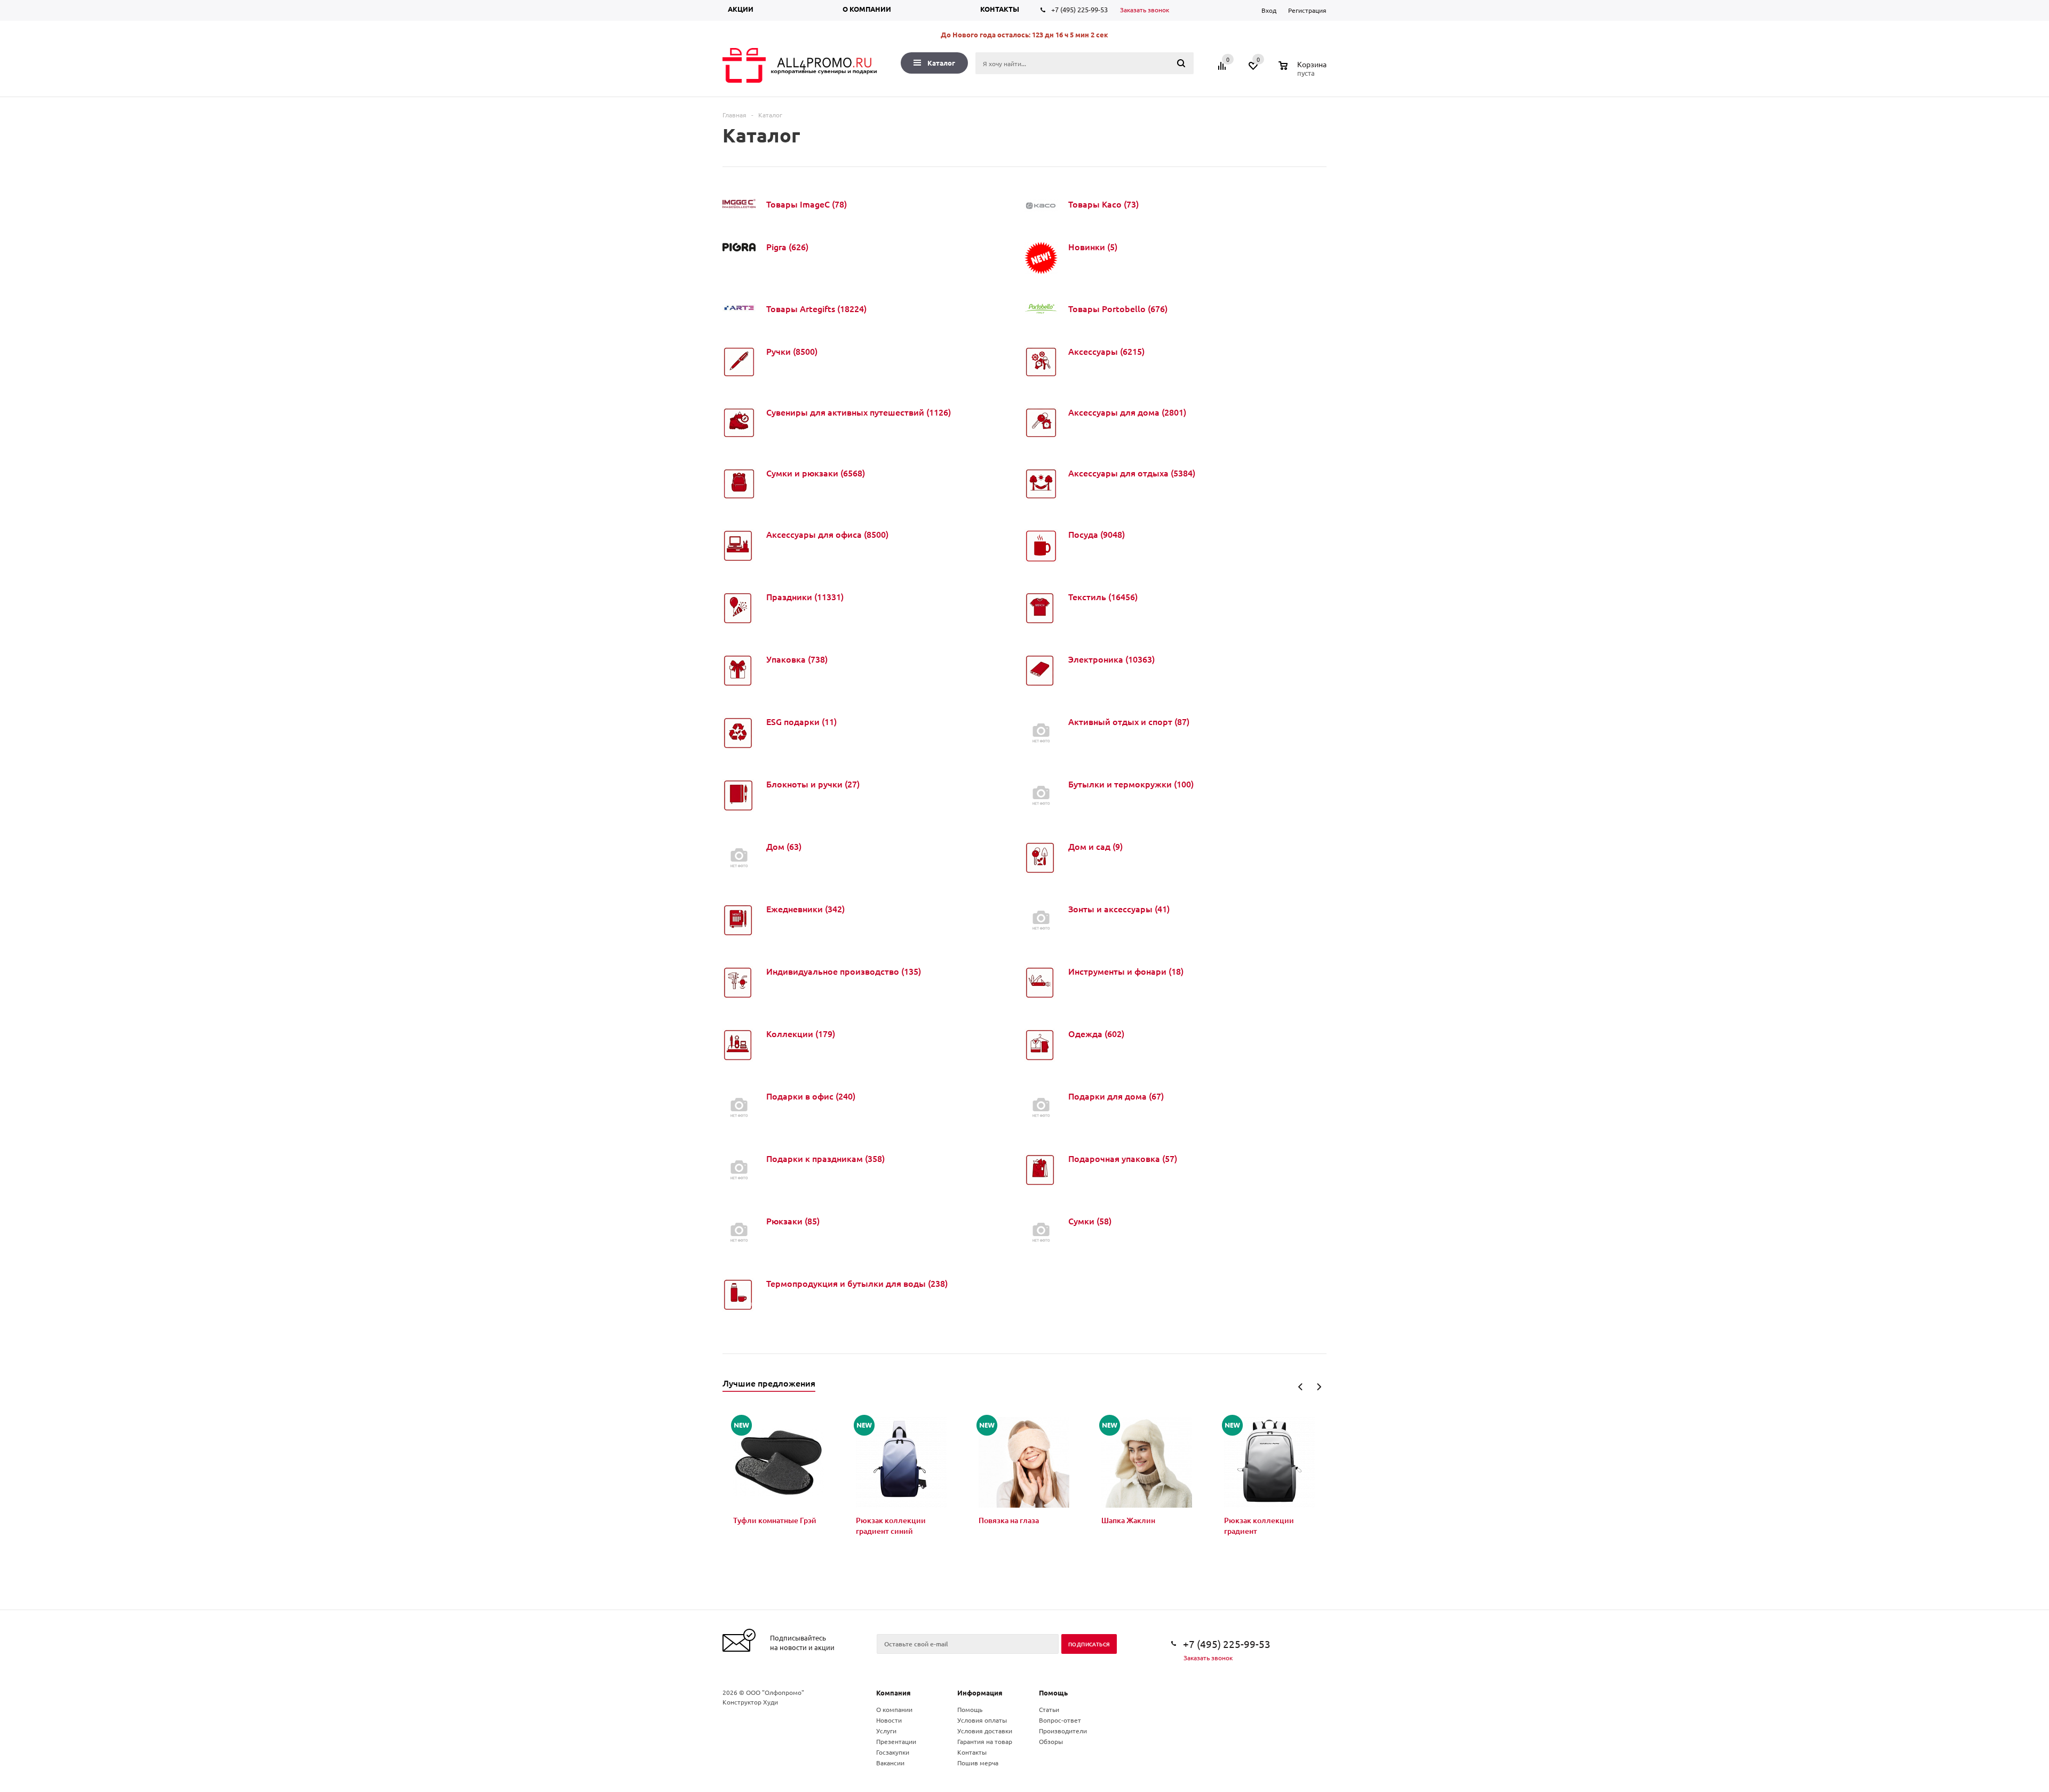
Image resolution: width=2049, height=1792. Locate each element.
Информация (980, 1693)
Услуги (886, 1731)
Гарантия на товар (985, 1741)
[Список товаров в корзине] (1304, 71)
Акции (741, 9)
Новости (889, 1720)
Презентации (896, 1741)
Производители (1063, 1731)
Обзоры (1051, 1741)
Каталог (941, 63)
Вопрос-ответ (1060, 1720)
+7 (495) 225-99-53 (1079, 9)
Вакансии (890, 1763)
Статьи (1049, 1709)
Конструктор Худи (750, 1702)
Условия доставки (985, 1731)
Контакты (1000, 9)
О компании (867, 9)
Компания (894, 1693)
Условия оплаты (982, 1720)
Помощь (1053, 1693)
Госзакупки (893, 1752)
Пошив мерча (978, 1763)
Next (1319, 1387)
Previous (1301, 1387)
